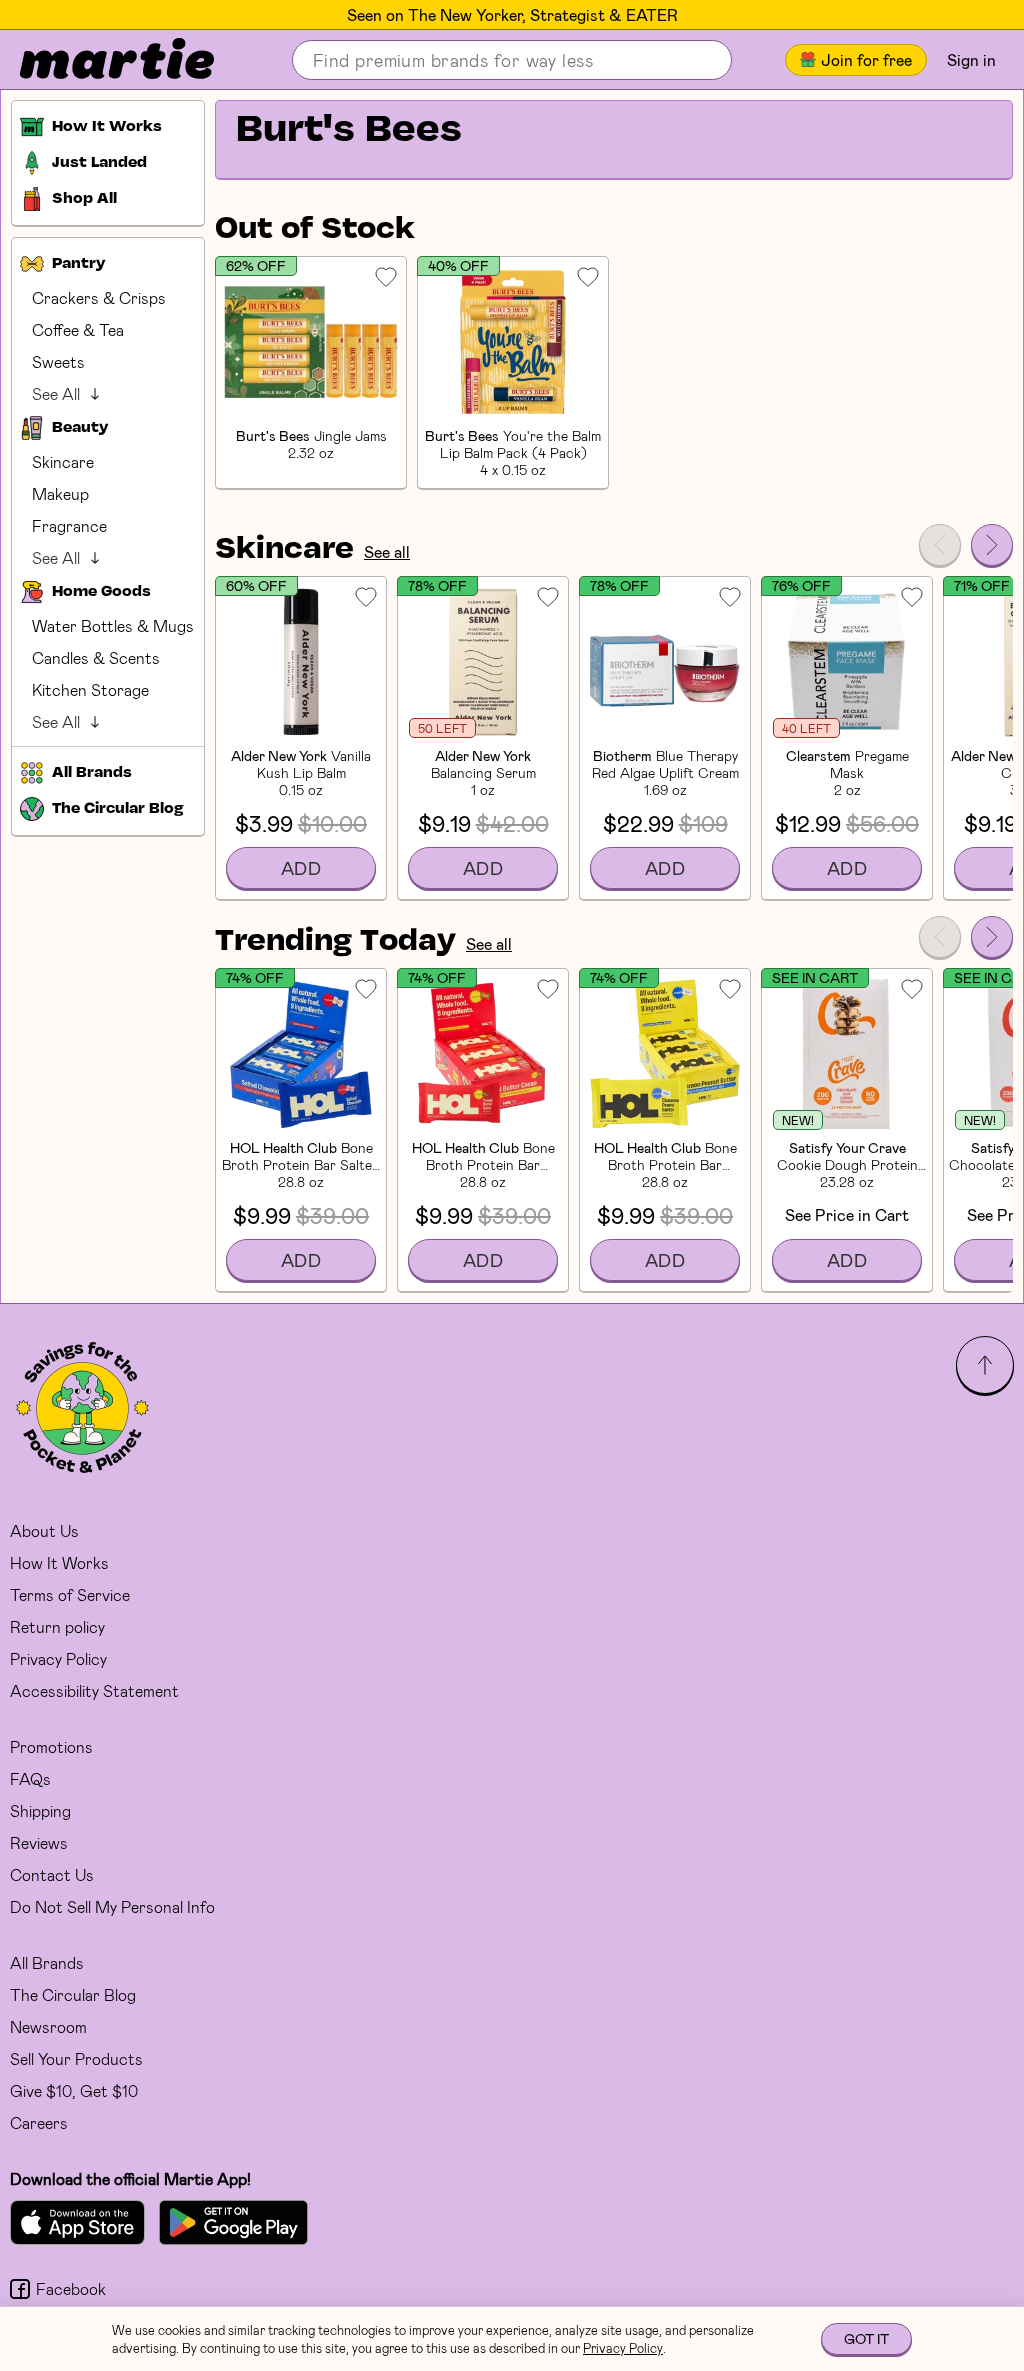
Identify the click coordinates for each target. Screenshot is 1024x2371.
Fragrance (69, 525)
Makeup (60, 493)
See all (387, 551)
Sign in (971, 59)
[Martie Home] (100, 60)
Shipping (40, 1810)
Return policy (57, 1626)
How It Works (59, 1562)
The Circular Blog (73, 1994)
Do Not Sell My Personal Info (112, 1906)
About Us (44, 1530)
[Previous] (940, 545)
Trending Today (335, 942)
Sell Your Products (76, 2058)
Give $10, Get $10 (74, 2090)
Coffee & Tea (78, 329)
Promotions (51, 1746)
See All (56, 393)
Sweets (58, 361)
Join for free (866, 59)
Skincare (63, 461)
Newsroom (48, 2026)
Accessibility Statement (94, 1690)
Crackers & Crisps (99, 297)
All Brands (47, 1962)
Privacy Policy (58, 1658)
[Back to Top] (985, 1365)
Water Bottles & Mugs (113, 625)
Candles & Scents (96, 657)
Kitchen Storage (90, 689)
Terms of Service (70, 1594)
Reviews (39, 1842)
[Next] (992, 545)
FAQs (30, 1778)
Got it (866, 2338)
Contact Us (52, 1874)
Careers (39, 2122)
